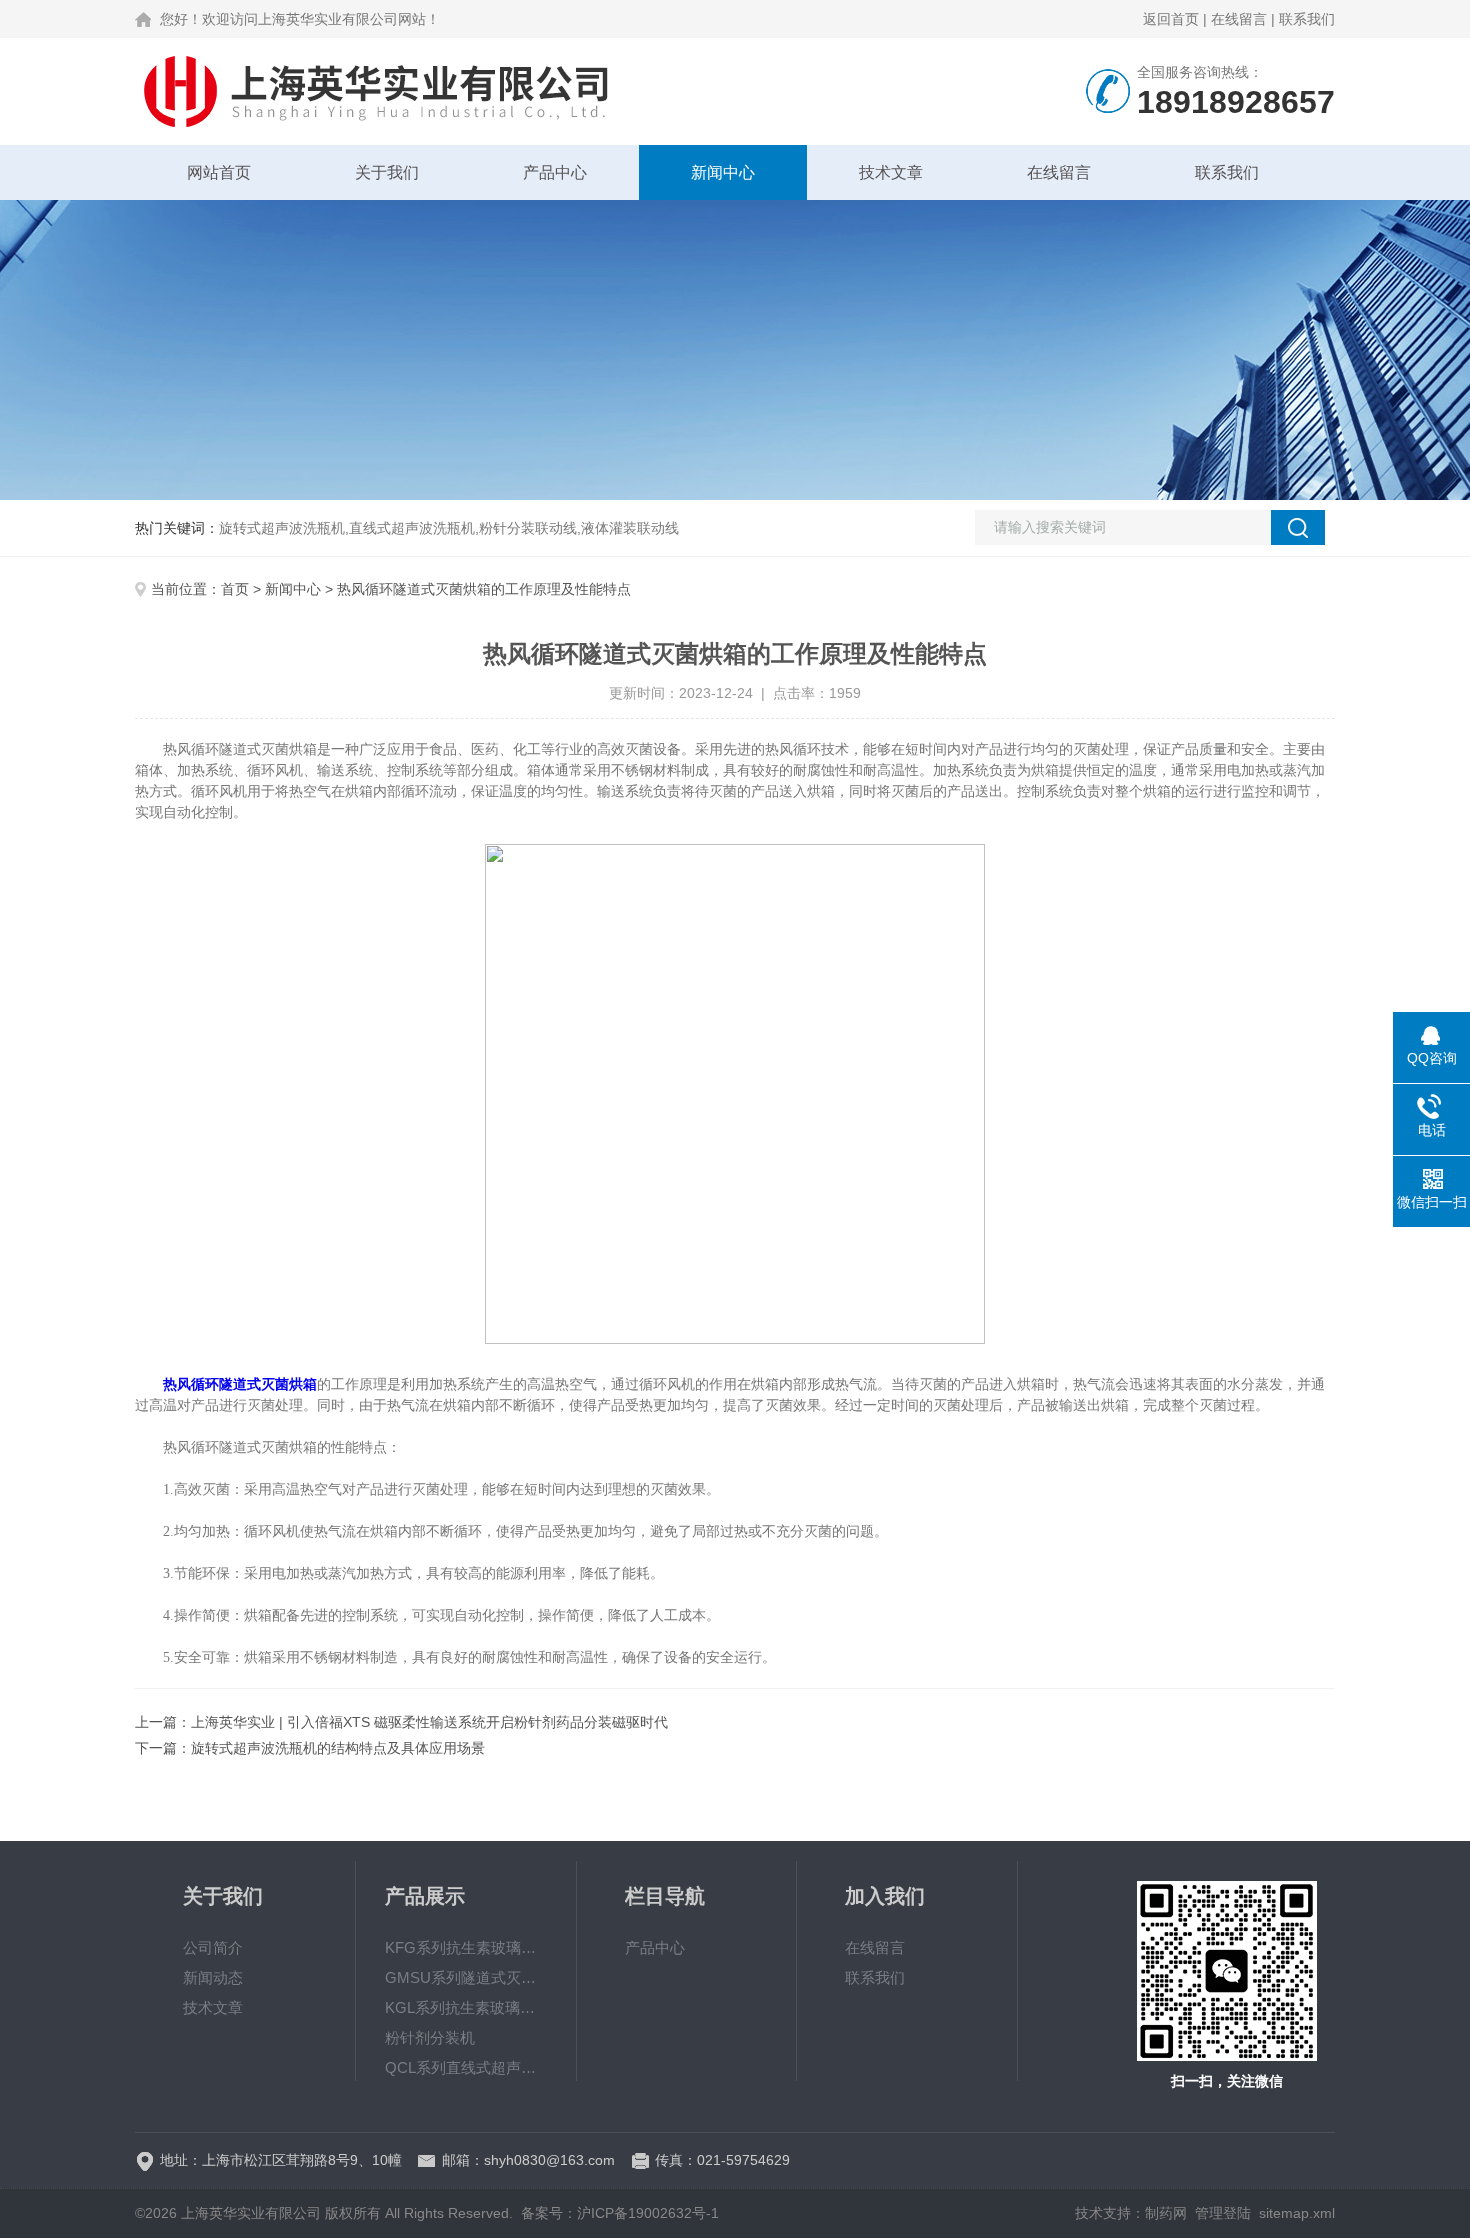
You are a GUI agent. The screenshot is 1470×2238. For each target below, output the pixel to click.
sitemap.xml (1297, 2213)
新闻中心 (723, 172)
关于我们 (387, 172)
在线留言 (1239, 19)
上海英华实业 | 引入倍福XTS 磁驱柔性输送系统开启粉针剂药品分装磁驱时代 (429, 1722)
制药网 (1166, 2213)
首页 (235, 589)
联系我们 (1307, 19)
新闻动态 (213, 1977)
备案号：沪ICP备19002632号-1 (620, 2213)
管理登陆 (1223, 2213)
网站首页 (219, 172)
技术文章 (891, 172)
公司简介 (213, 1947)
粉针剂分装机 (430, 2037)
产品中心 (555, 172)
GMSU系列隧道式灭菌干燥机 (466, 1977)
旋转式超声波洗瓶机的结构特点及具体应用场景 (338, 1748)
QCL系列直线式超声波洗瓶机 (466, 2067)
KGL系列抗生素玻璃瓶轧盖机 (466, 2007)
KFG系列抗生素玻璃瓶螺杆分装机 (466, 1947)
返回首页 (1171, 19)
